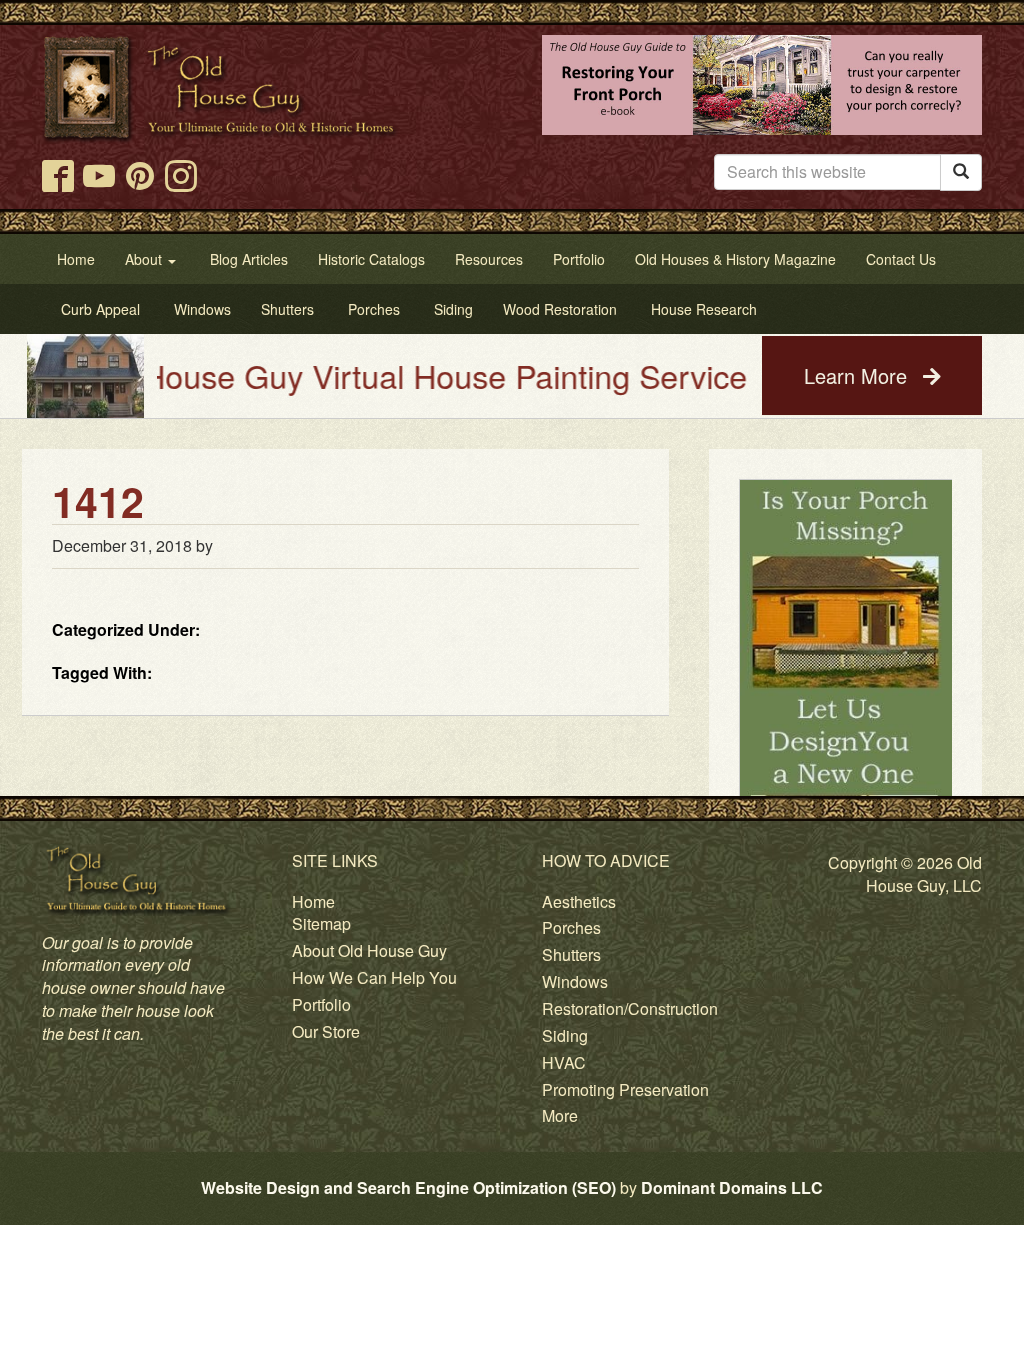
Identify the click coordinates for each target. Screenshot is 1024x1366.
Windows (575, 981)
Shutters (571, 954)
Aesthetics (579, 901)
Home (313, 901)
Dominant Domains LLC (732, 1187)
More (560, 1115)
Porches (571, 927)
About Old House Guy (369, 950)
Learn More (858, 375)
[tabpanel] (846, 749)
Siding (565, 1035)
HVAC (564, 1062)
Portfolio (321, 1004)
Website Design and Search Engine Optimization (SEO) (408, 1187)
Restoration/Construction (630, 1008)
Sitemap (321, 923)
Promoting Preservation (625, 1089)
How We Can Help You (374, 977)
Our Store (326, 1031)
